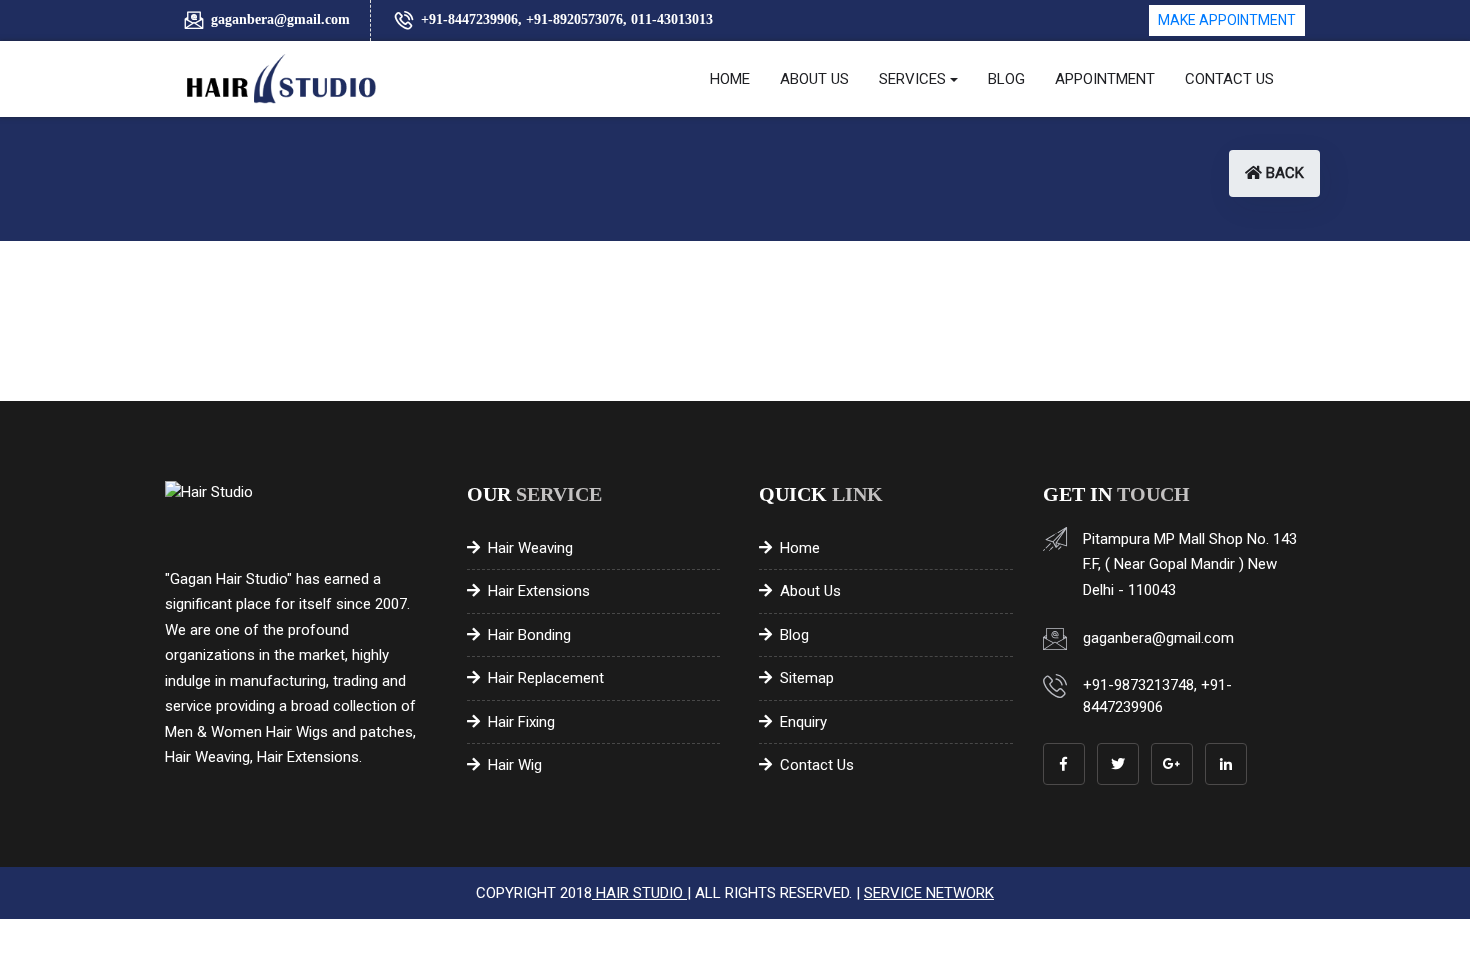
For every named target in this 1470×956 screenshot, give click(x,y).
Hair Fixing (521, 722)
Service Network (929, 893)
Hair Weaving (530, 548)
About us (810, 591)
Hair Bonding (529, 635)
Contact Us (817, 765)
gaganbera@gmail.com (280, 19)
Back (1283, 173)
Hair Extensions (539, 591)
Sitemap (807, 678)
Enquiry (803, 722)
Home (800, 548)
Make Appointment (1227, 20)
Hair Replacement (546, 678)
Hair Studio (639, 893)
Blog (794, 635)
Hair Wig (515, 765)
